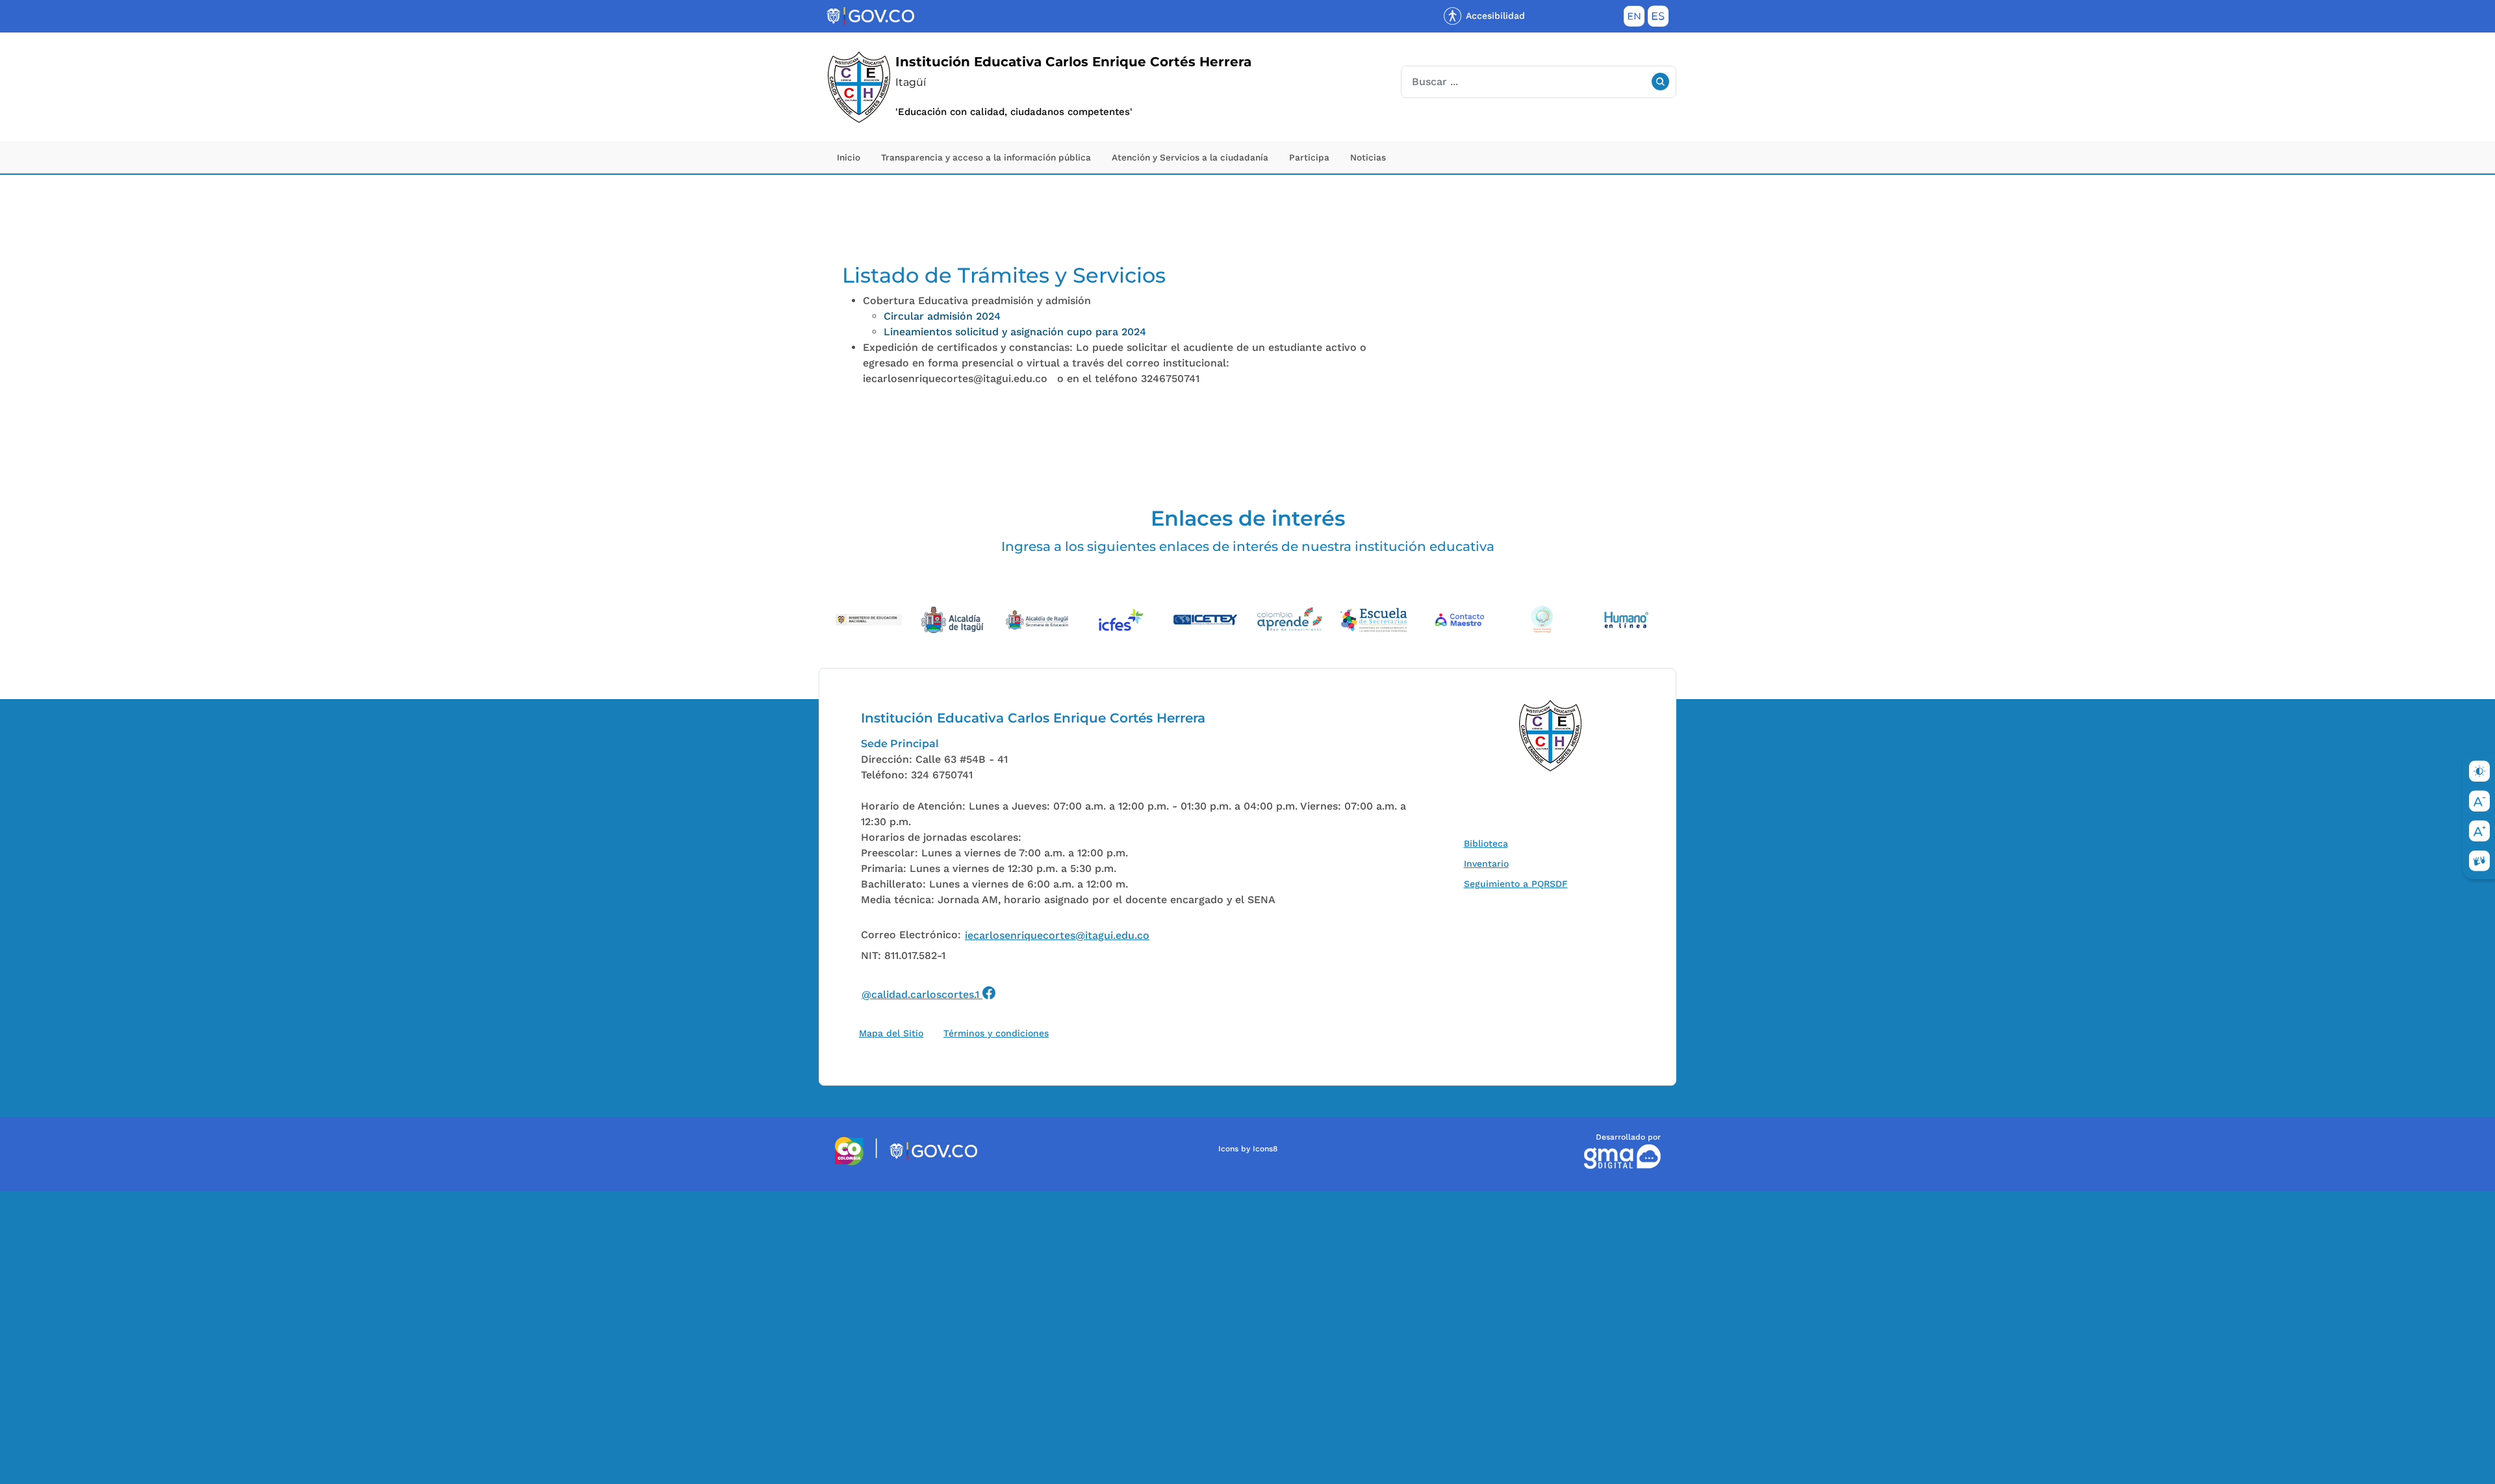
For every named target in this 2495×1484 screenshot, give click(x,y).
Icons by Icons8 (1248, 1149)
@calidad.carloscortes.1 (929, 992)
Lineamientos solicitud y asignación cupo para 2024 (1015, 332)
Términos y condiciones (996, 1033)
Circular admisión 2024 (942, 316)
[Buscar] (1660, 82)
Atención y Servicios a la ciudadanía (1190, 157)
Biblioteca (1489, 843)
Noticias (1368, 157)
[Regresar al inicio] (1551, 736)
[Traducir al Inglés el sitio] (1634, 19)
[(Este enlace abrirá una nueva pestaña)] (869, 619)
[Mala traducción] (32, 1262)
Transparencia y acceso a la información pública (986, 157)
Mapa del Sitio (891, 1033)
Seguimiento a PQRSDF (1519, 883)
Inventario (1489, 863)
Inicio (849, 157)
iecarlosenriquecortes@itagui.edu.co (1057, 935)
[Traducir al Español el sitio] (1658, 19)
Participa (1309, 157)
